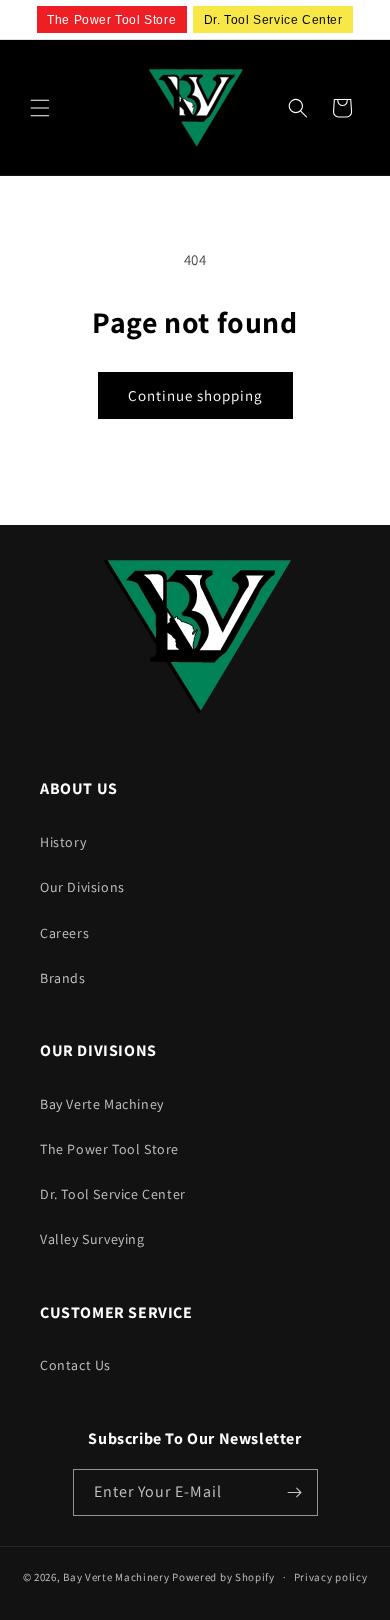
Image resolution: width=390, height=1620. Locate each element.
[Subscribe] (295, 1492)
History (63, 842)
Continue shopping (195, 395)
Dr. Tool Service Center (113, 1194)
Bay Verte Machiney (102, 1104)
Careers (64, 933)
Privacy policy (331, 1577)
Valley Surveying (92, 1239)
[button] (40, 108)
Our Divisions (82, 887)
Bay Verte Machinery (116, 1577)
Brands (63, 978)
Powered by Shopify (223, 1577)
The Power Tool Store (109, 1149)
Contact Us (75, 1365)
